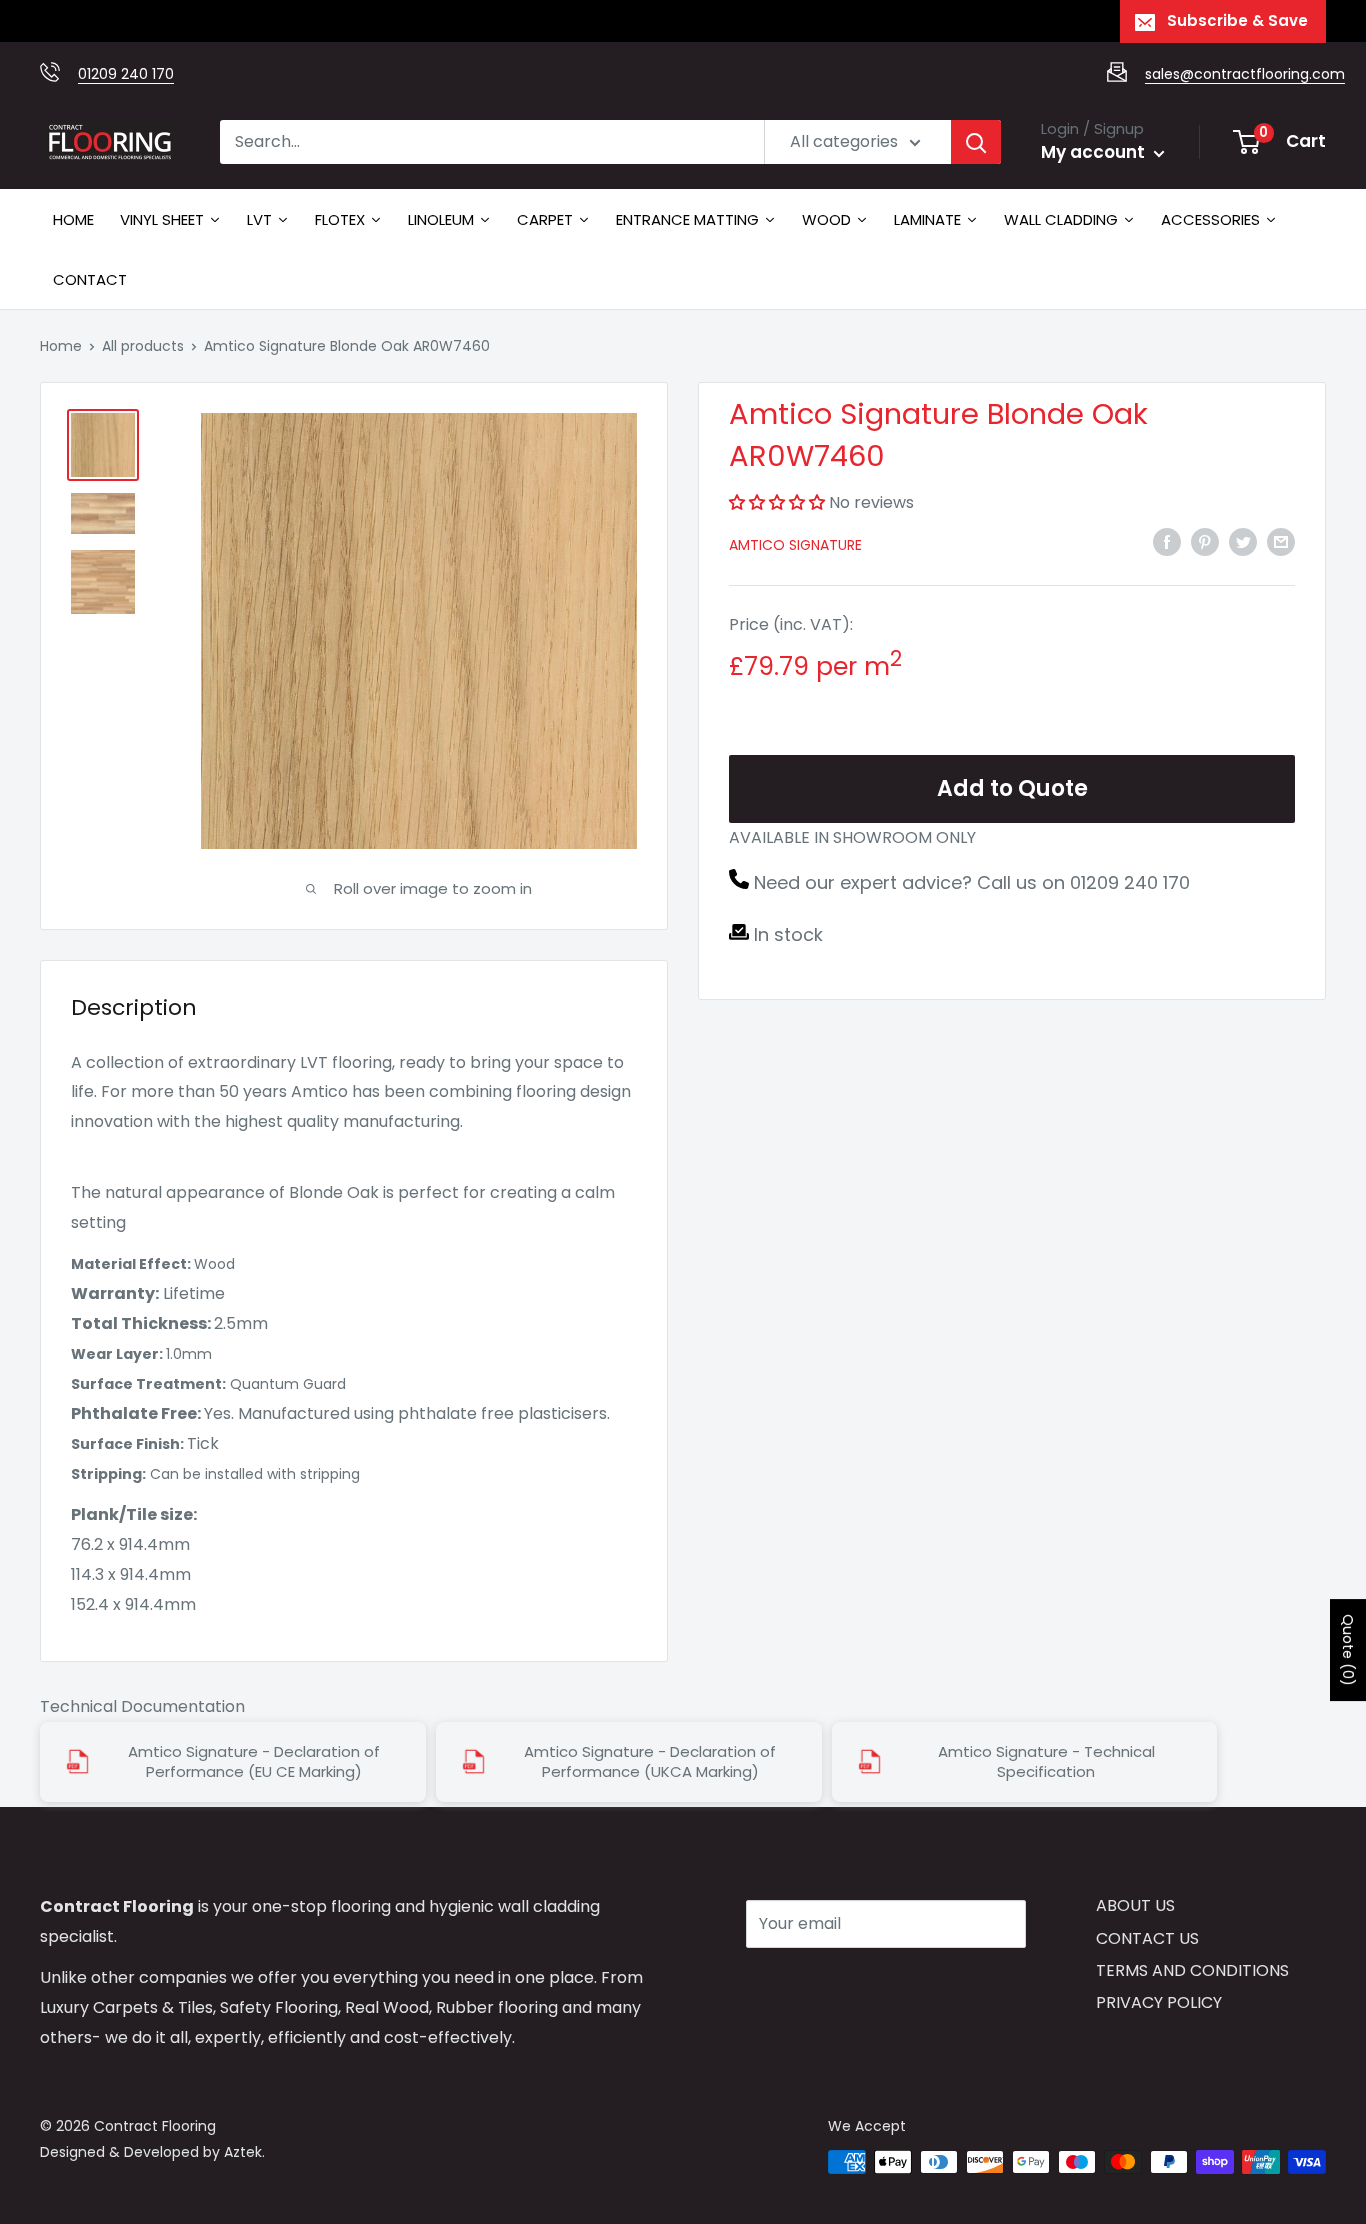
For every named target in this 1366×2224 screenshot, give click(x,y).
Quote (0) (1348, 1650)
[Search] (976, 142)
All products (143, 346)
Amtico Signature (795, 545)
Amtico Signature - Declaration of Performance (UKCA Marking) (650, 1762)
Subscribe (817, 1983)
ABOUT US (1135, 1905)
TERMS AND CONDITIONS (1192, 1970)
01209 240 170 (126, 74)
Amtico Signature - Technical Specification (1046, 1762)
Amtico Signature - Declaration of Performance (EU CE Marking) (254, 1762)
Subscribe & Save (1237, 20)
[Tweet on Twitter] (1243, 541)
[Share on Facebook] (1167, 541)
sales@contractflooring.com (1245, 74)
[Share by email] (1281, 541)
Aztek (243, 2152)
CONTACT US (1147, 1938)
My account (1095, 152)
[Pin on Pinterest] (1205, 541)
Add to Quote (1012, 788)
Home (61, 346)
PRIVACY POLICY (1159, 2002)
